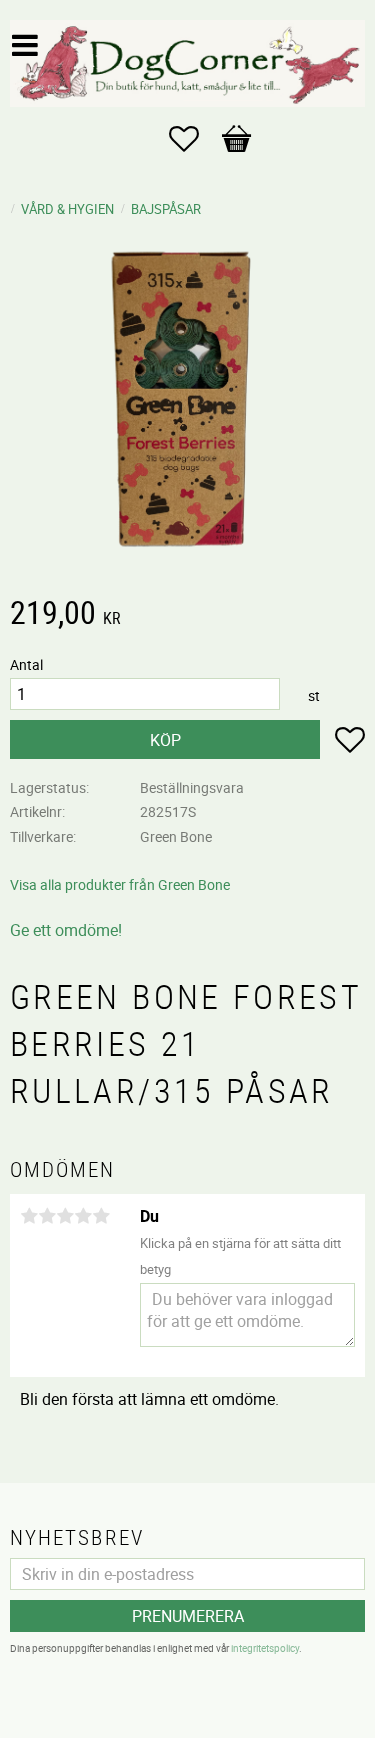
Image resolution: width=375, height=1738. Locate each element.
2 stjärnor (47, 1216)
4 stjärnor (83, 1216)
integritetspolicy (265, 1648)
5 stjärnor (101, 1216)
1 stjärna (29, 1216)
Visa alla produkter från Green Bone (120, 884)
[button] (194, 139)
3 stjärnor (65, 1216)
